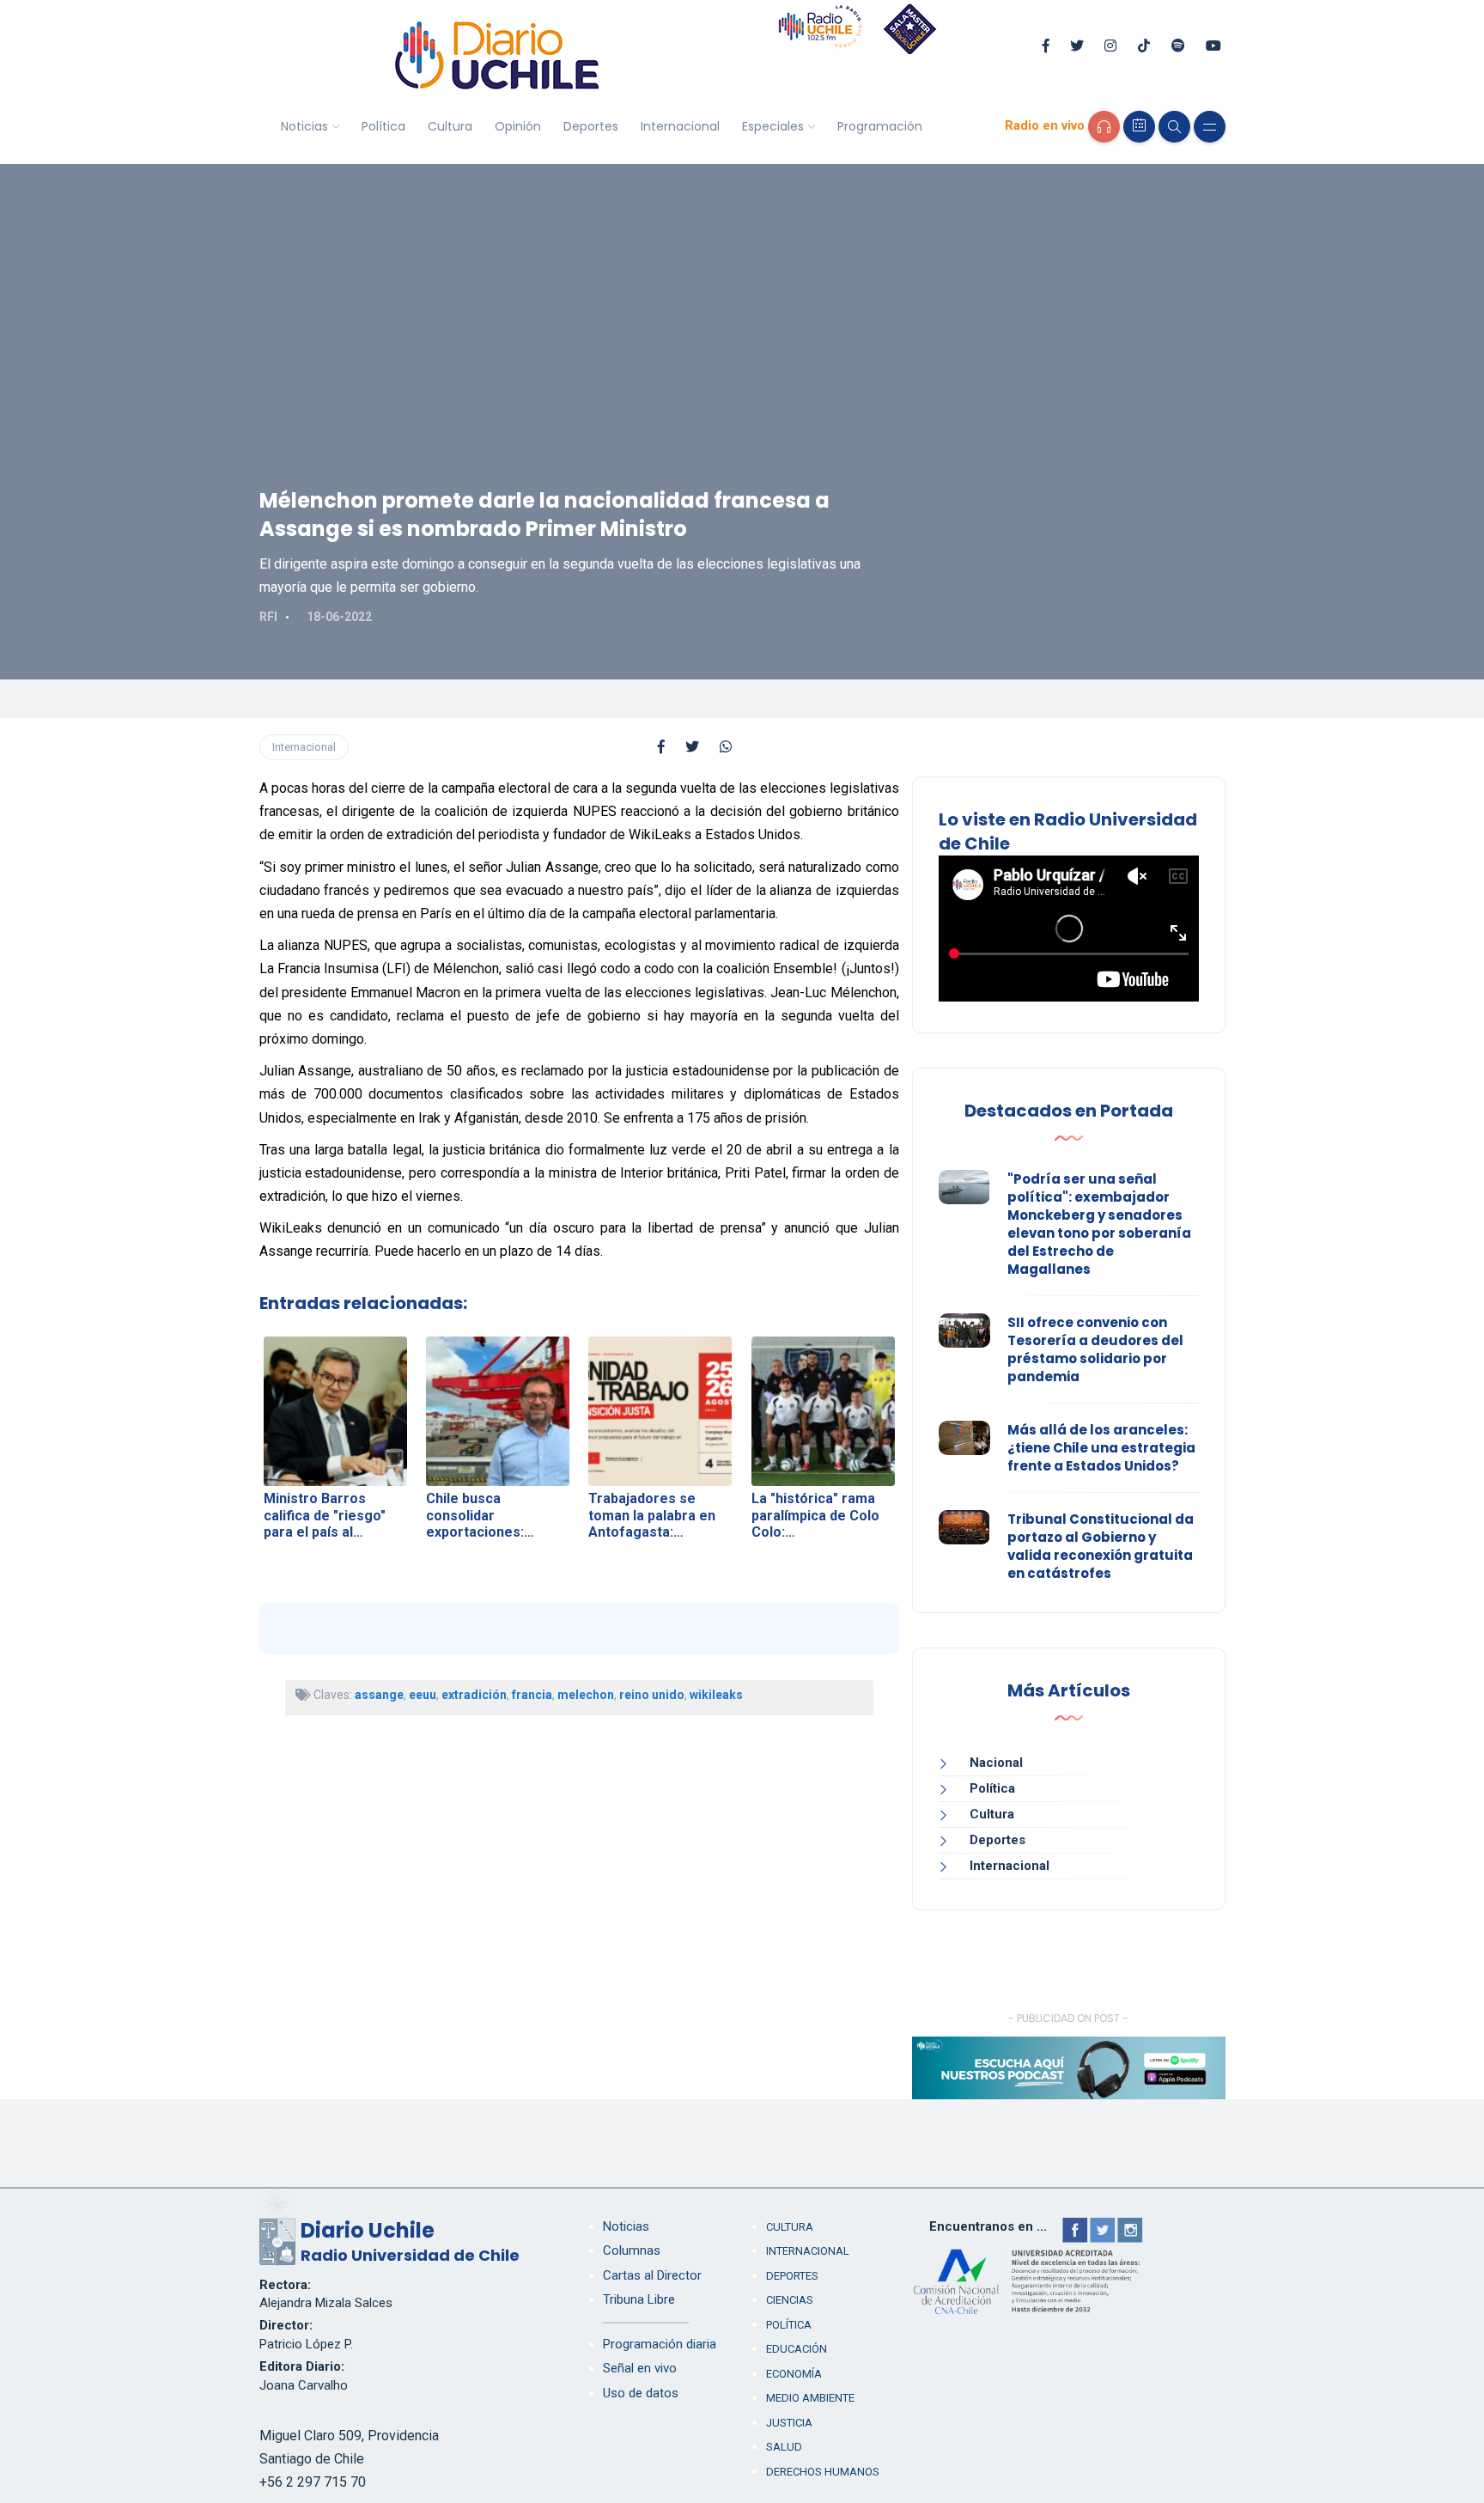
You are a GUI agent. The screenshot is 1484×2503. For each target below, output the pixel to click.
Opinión (518, 126)
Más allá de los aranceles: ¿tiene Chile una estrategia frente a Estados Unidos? (1101, 1448)
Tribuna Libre (639, 2299)
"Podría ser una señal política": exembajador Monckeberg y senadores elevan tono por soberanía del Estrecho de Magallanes (1099, 1224)
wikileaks (716, 1695)
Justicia (789, 2423)
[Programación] (1139, 127)
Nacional (996, 1763)
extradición (474, 1695)
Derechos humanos (823, 2472)
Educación (797, 2349)
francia (532, 1695)
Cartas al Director (652, 2275)
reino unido (652, 1695)
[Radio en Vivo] (1104, 127)
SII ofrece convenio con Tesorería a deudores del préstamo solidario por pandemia (1095, 1349)
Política (383, 126)
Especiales (773, 126)
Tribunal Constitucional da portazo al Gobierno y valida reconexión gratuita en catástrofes (1101, 1546)
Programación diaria (660, 2344)
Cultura (450, 126)
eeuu (423, 1695)
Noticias (304, 126)
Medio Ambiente (810, 2398)
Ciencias (790, 2300)
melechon (586, 1695)
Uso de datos (641, 2393)
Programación (880, 126)
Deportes (591, 126)
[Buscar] (1174, 127)
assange (379, 1695)
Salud (784, 2447)
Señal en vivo (640, 2368)
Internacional (680, 126)
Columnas (632, 2250)
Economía (794, 2374)
